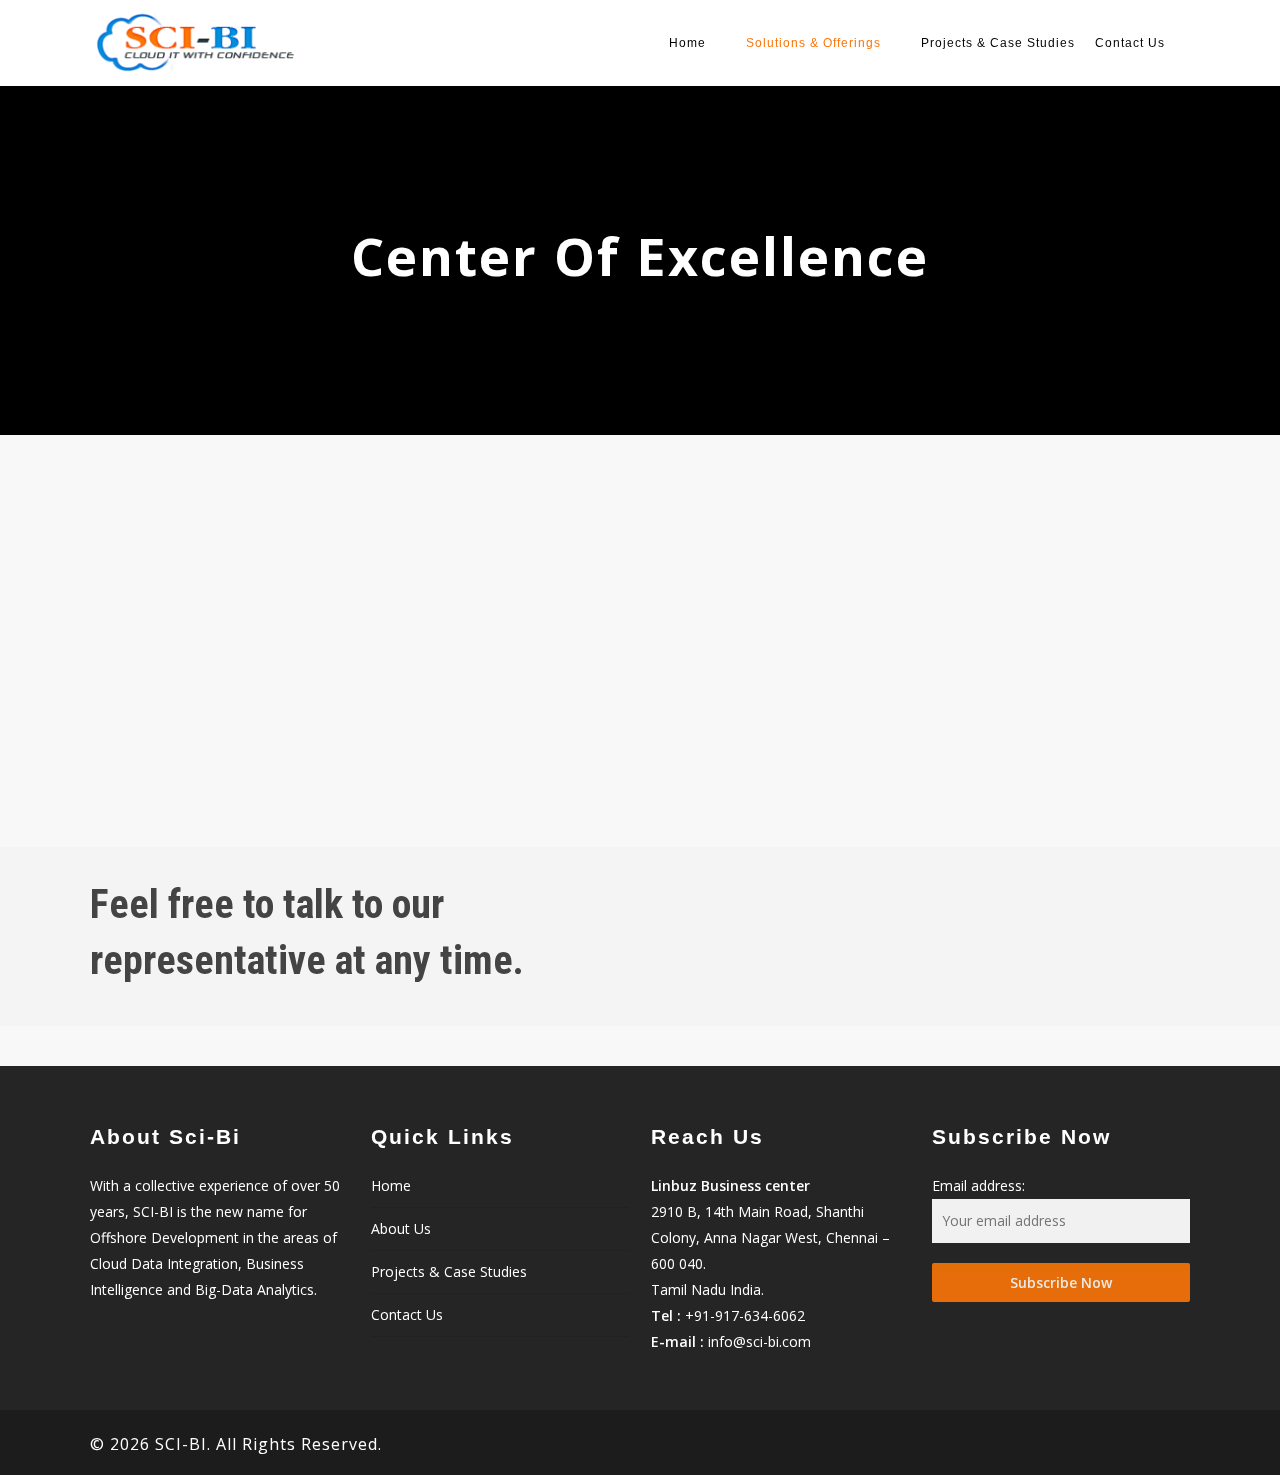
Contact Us (1130, 43)
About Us (401, 1228)
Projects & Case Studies (998, 43)
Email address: (978, 1185)
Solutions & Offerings (813, 43)
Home (687, 43)
